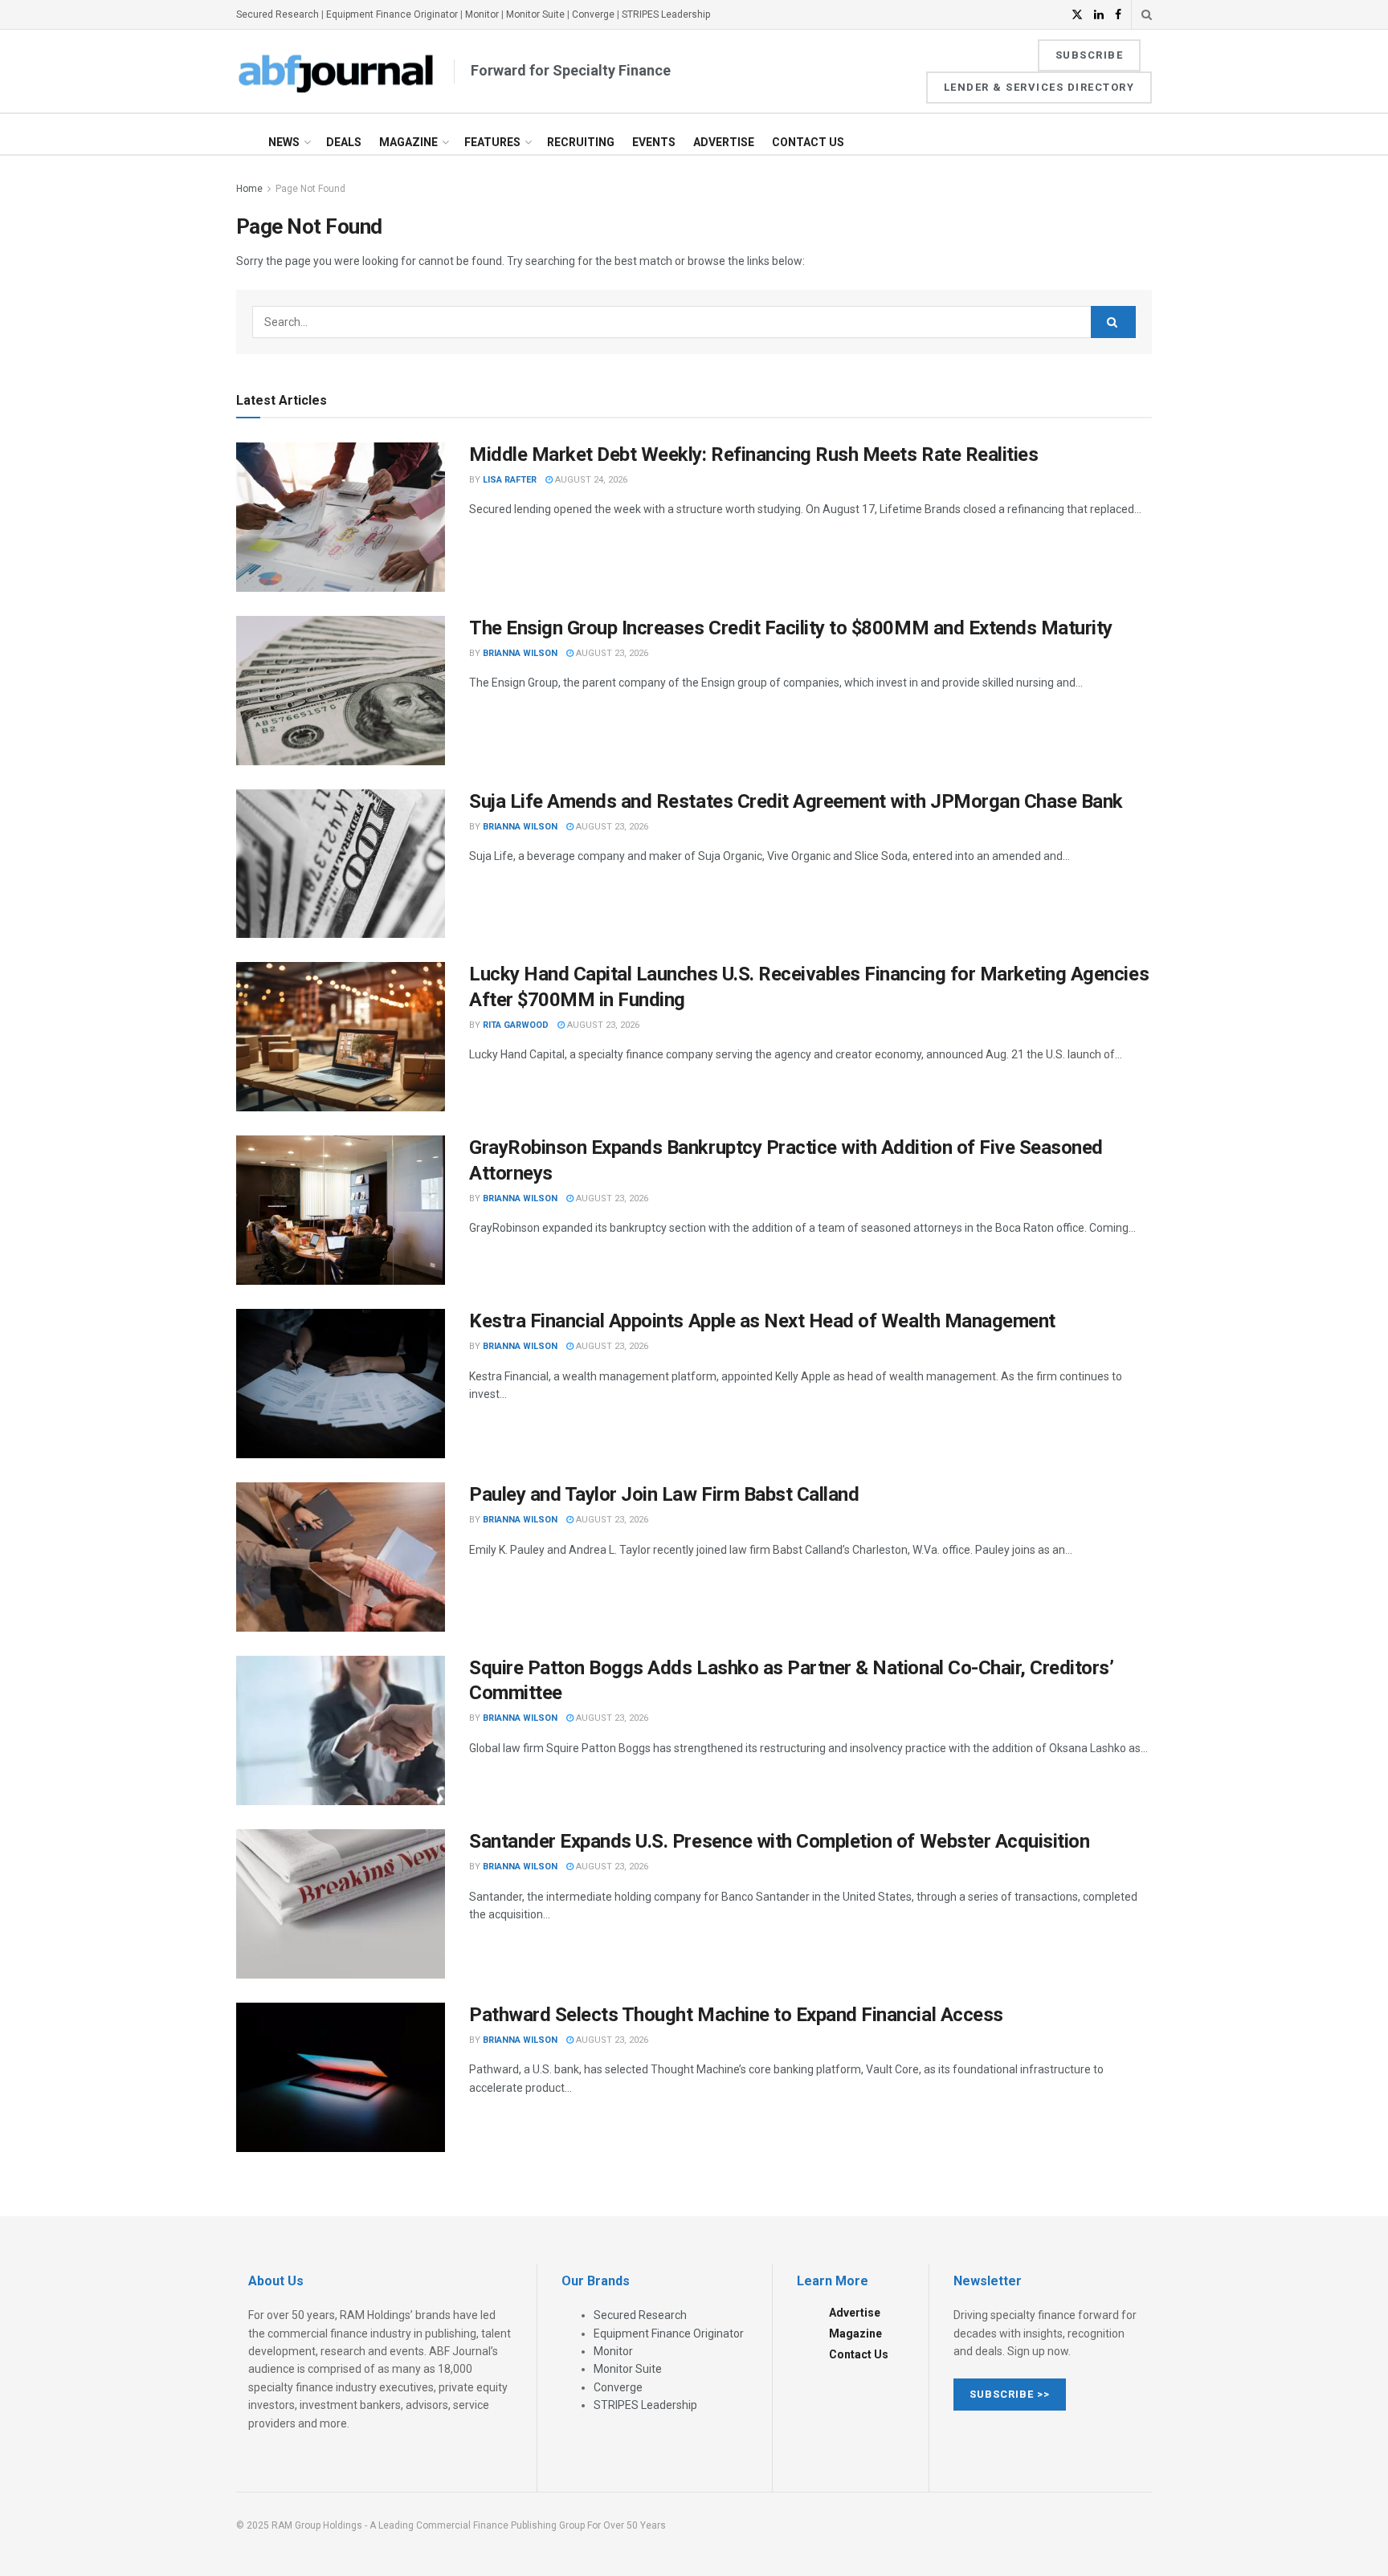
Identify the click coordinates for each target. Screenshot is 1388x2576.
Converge (593, 14)
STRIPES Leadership (666, 14)
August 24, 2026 (590, 480)
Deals (344, 142)
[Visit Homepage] (337, 71)
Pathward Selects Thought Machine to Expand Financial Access (736, 2015)
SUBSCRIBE (1090, 55)
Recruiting (581, 142)
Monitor (482, 14)
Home (249, 189)
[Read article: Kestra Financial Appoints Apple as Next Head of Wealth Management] (341, 1384)
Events (654, 142)
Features (492, 142)
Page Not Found (310, 189)
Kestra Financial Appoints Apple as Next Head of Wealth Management (762, 1321)
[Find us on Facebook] (1118, 15)
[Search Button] (1147, 14)
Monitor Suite (535, 14)
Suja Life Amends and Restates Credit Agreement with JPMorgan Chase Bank (796, 801)
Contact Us (808, 142)
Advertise (724, 142)
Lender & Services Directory (1039, 87)
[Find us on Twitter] (1077, 15)
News (284, 142)
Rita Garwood (516, 1025)
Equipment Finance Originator (392, 14)
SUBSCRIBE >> (1010, 2394)
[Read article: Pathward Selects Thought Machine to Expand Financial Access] (341, 2077)
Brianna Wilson (520, 653)
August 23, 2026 (611, 653)
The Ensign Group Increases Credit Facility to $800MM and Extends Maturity (791, 628)
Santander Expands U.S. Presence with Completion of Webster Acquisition (779, 1841)
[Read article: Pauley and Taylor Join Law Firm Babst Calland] (341, 1557)
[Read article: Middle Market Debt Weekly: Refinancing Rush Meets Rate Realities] (341, 517)
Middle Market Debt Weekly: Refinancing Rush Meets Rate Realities (753, 454)
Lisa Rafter (510, 480)
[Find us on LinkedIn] (1099, 15)
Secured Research (278, 14)
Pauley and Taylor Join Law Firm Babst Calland (664, 1494)
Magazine (408, 142)
